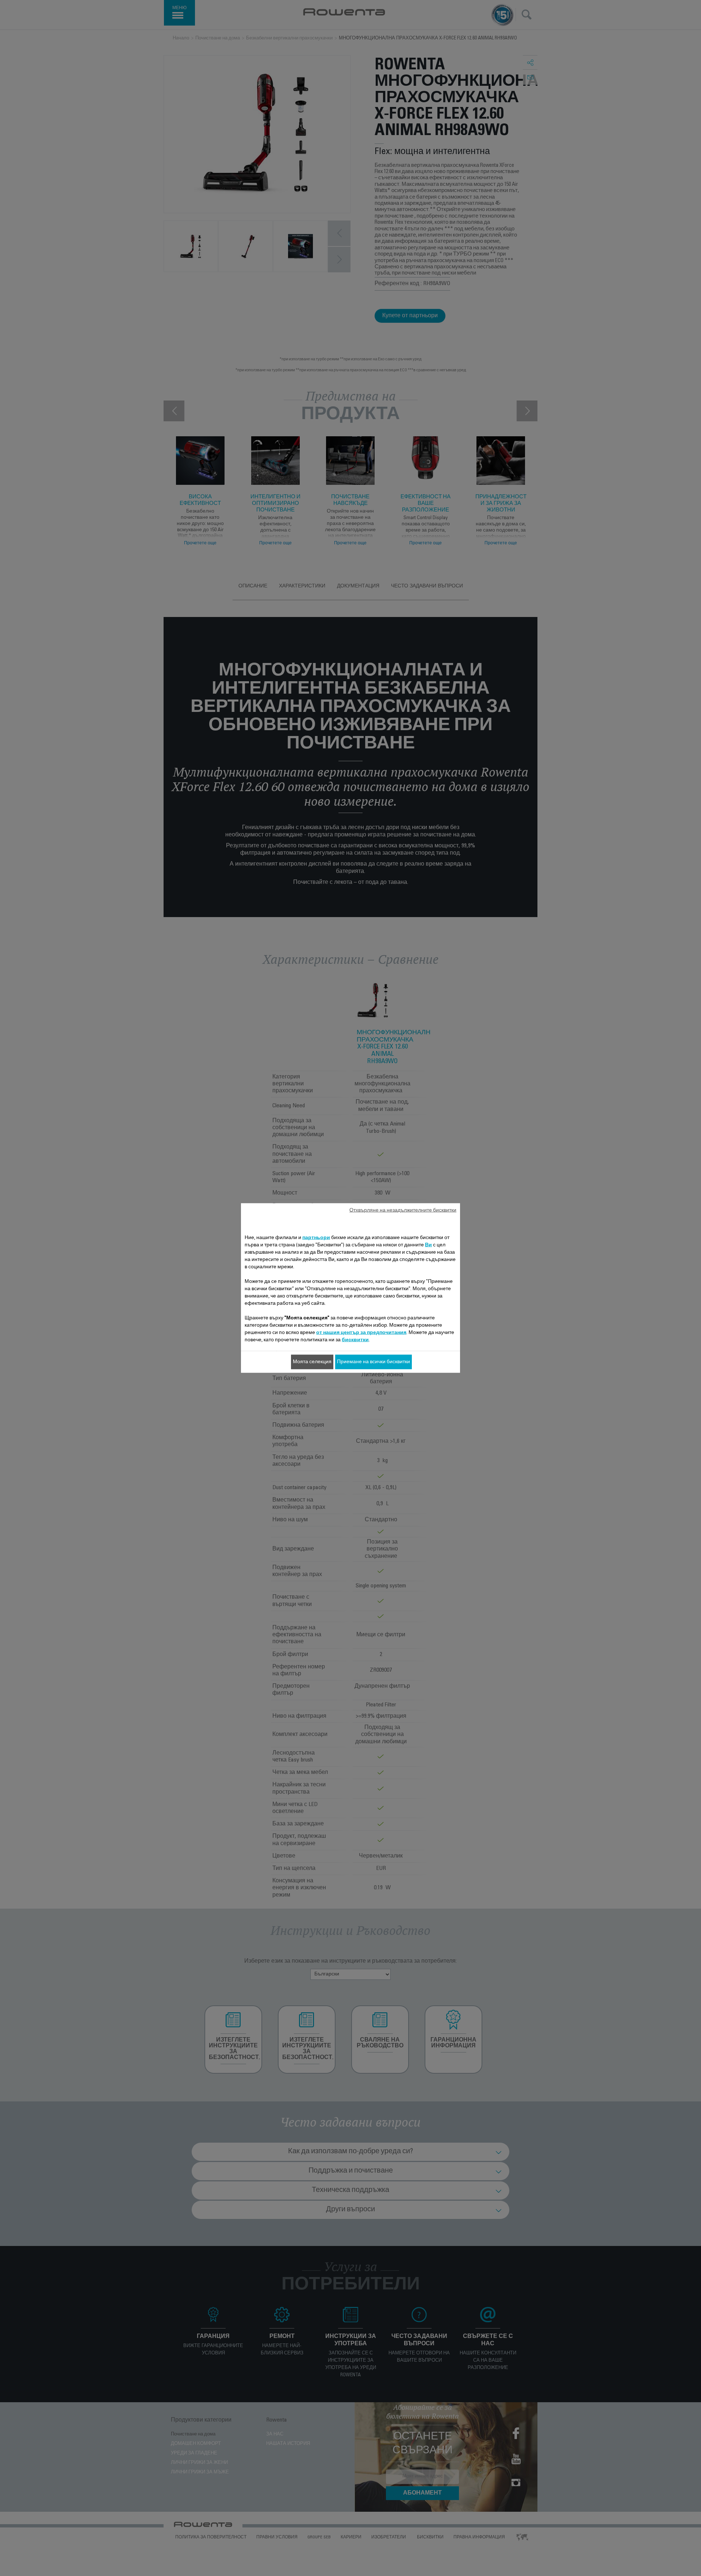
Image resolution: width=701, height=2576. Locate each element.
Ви (428, 1245)
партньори (316, 1238)
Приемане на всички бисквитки (374, 1362)
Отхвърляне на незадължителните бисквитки (403, 1211)
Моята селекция (312, 1362)
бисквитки (355, 1340)
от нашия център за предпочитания (361, 1333)
